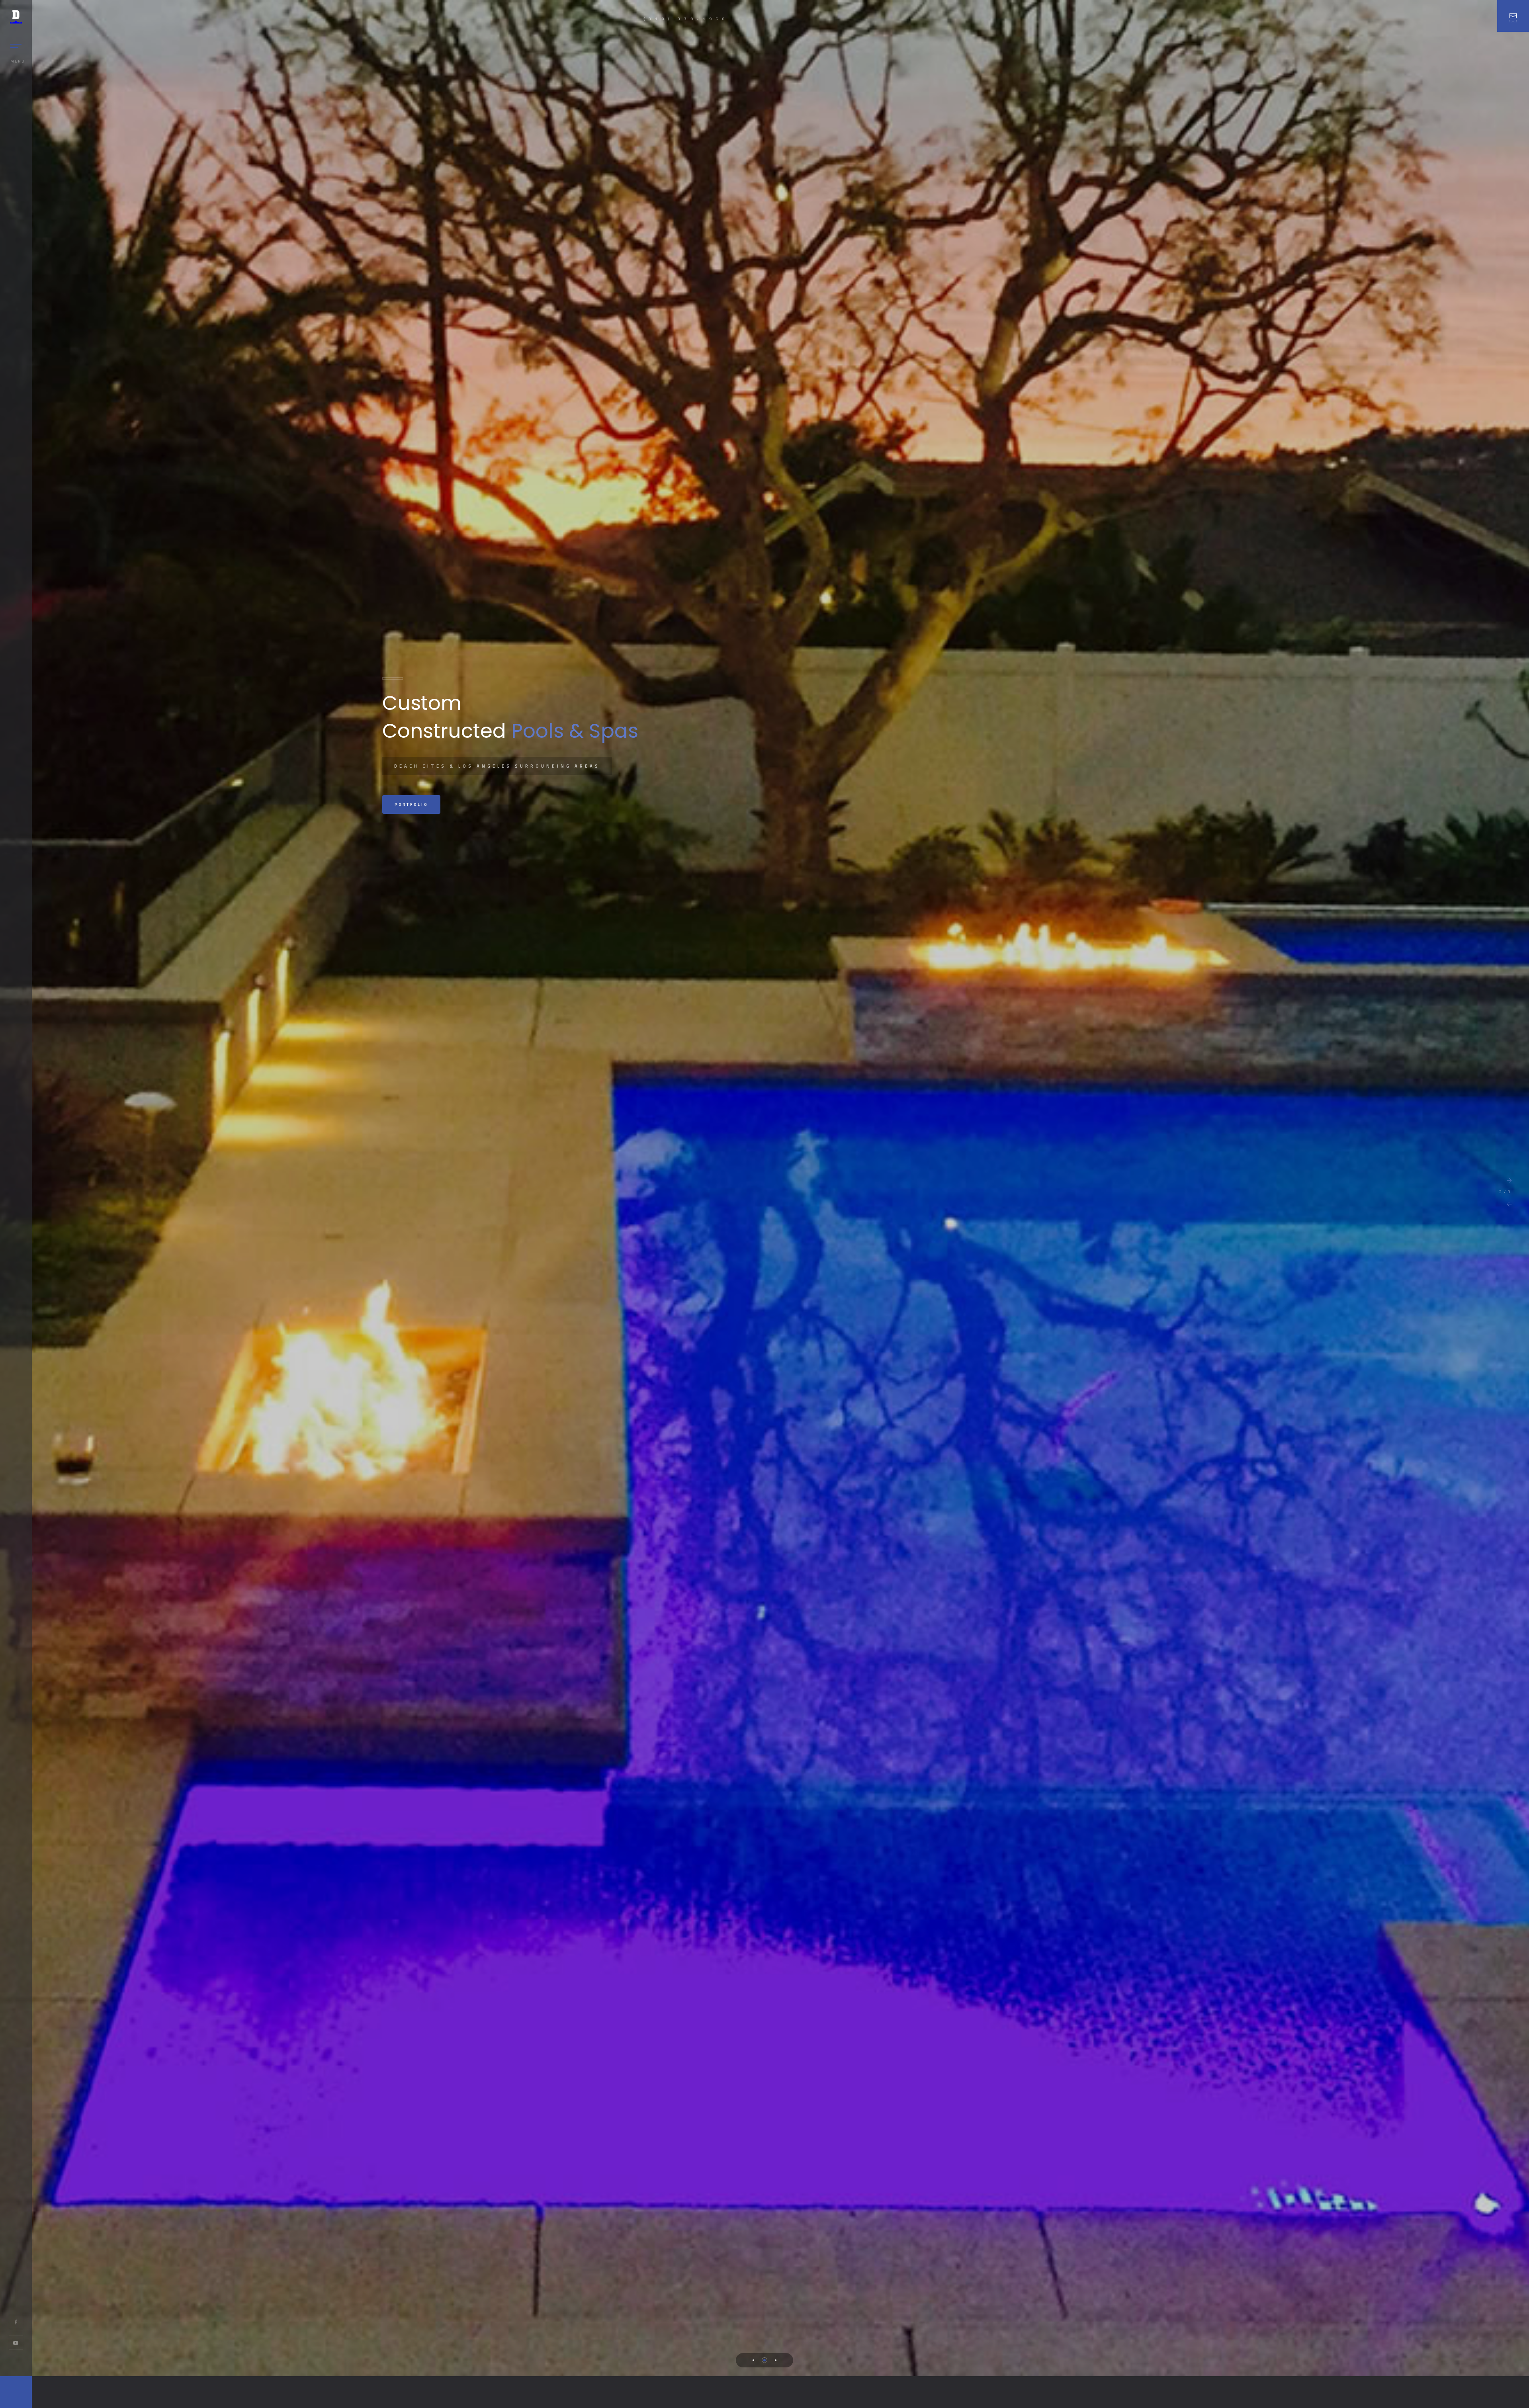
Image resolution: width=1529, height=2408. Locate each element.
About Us (410, 804)
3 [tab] (776, 2360)
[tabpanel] (764, 1188)
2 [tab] (764, 2360)
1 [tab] (753, 2360)
